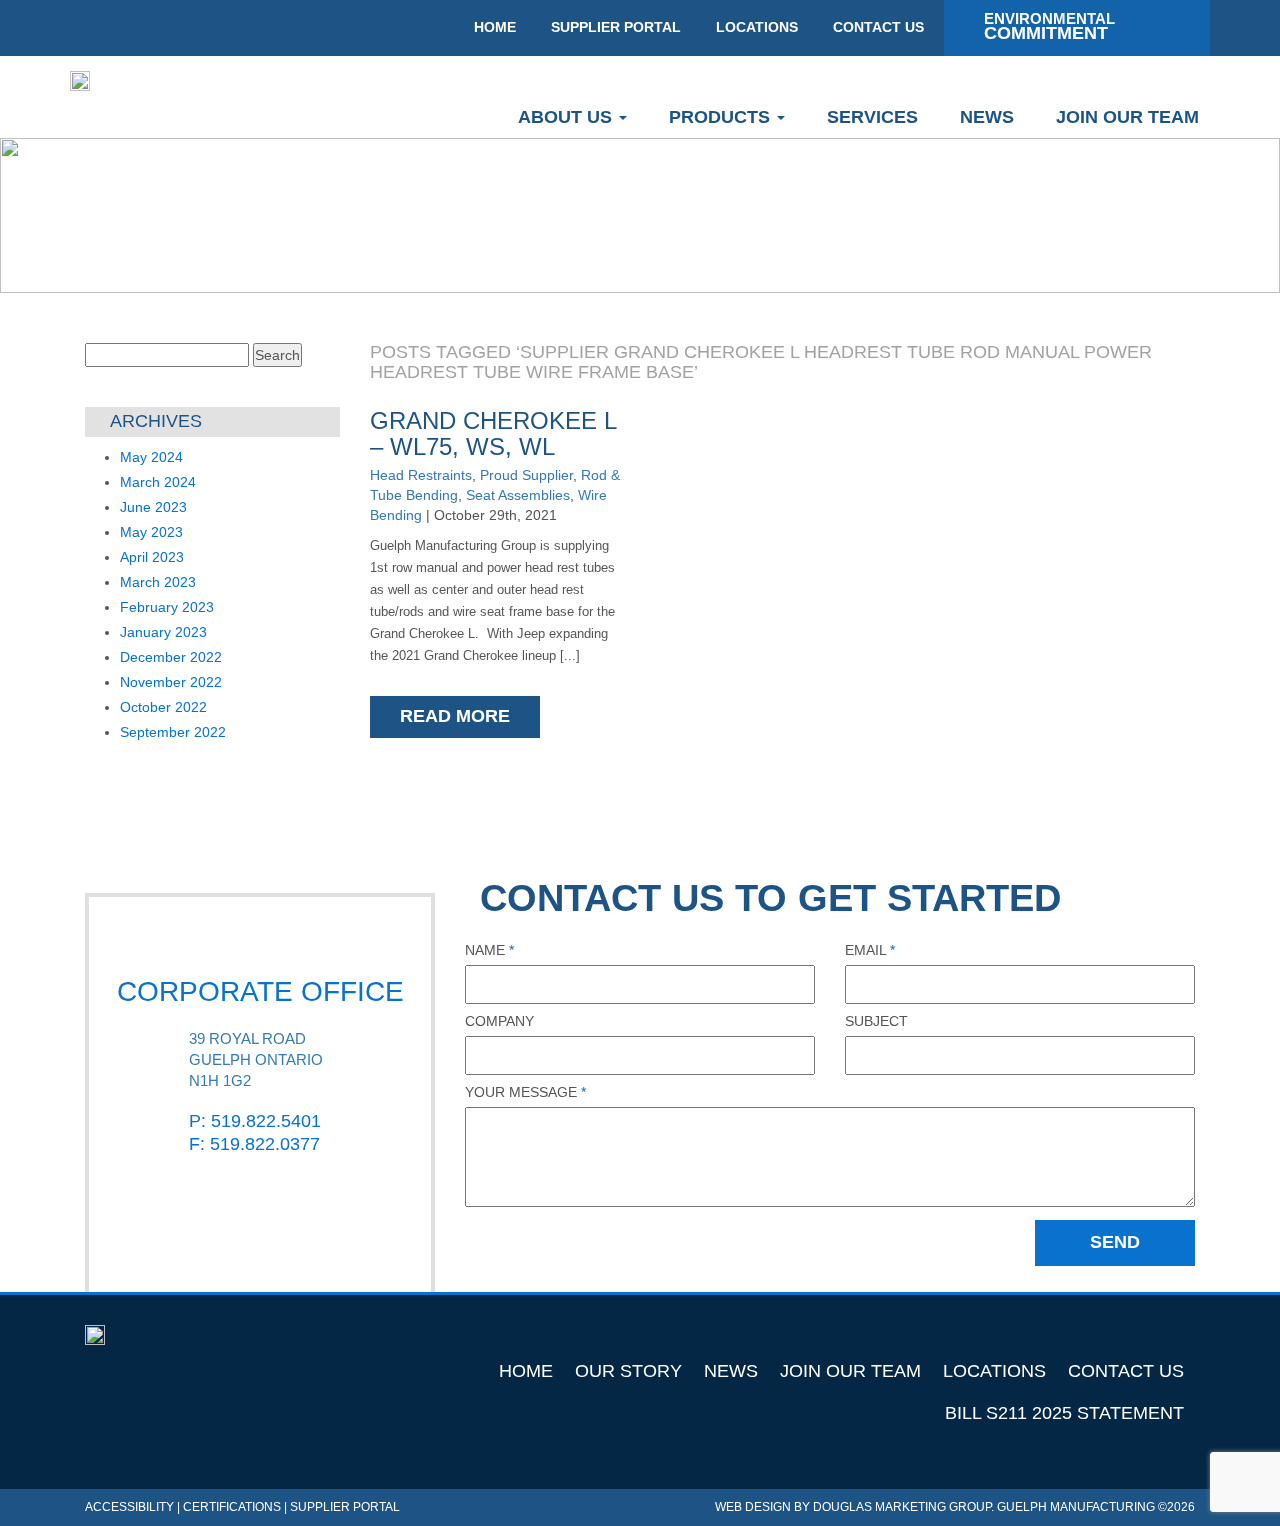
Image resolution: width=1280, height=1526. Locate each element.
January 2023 (163, 632)
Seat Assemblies (518, 495)
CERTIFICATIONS (232, 1507)
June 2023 (153, 507)
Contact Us (1126, 1371)
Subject (876, 1021)
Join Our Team (1127, 117)
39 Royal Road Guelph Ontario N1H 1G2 (256, 1060)
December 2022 (171, 657)
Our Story (628, 1371)
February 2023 (167, 607)
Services (872, 117)
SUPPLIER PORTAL (616, 27)
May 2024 (151, 457)
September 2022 (173, 732)
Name (489, 950)
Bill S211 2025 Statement (1064, 1413)
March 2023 (158, 582)
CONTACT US (878, 27)
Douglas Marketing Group (902, 1507)
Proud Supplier (526, 475)
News (987, 117)
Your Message (525, 1092)
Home (526, 1371)
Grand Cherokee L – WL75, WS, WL (493, 433)
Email (870, 950)
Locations (994, 1371)
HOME (495, 27)
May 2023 (151, 532)
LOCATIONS (757, 27)
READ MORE (455, 716)
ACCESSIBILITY (129, 1507)
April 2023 (152, 557)
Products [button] (722, 117)
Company (499, 1021)
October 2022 (163, 707)
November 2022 (171, 682)
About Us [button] (567, 117)
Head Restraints (421, 475)
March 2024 (158, 482)
